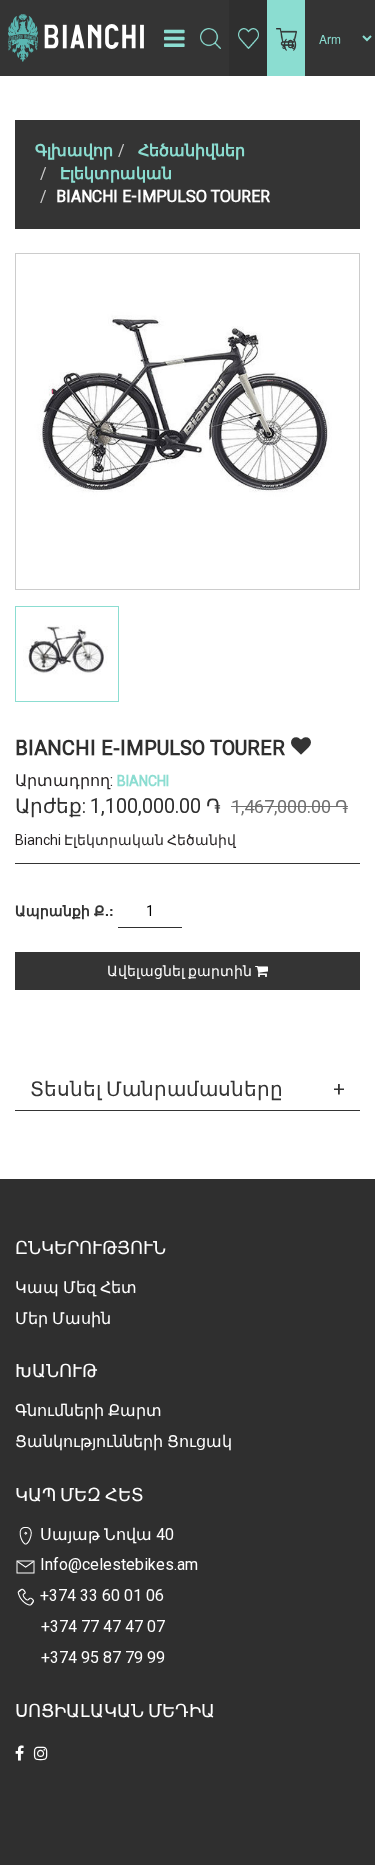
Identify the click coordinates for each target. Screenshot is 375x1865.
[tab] (187, 1089)
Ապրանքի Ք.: (64, 910)
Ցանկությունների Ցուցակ (123, 1441)
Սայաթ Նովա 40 (105, 1534)
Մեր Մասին (63, 1318)
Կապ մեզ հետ (76, 1287)
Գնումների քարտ (88, 1410)
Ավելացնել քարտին (181, 971)
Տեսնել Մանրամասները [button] (156, 1089)
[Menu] (174, 38)
